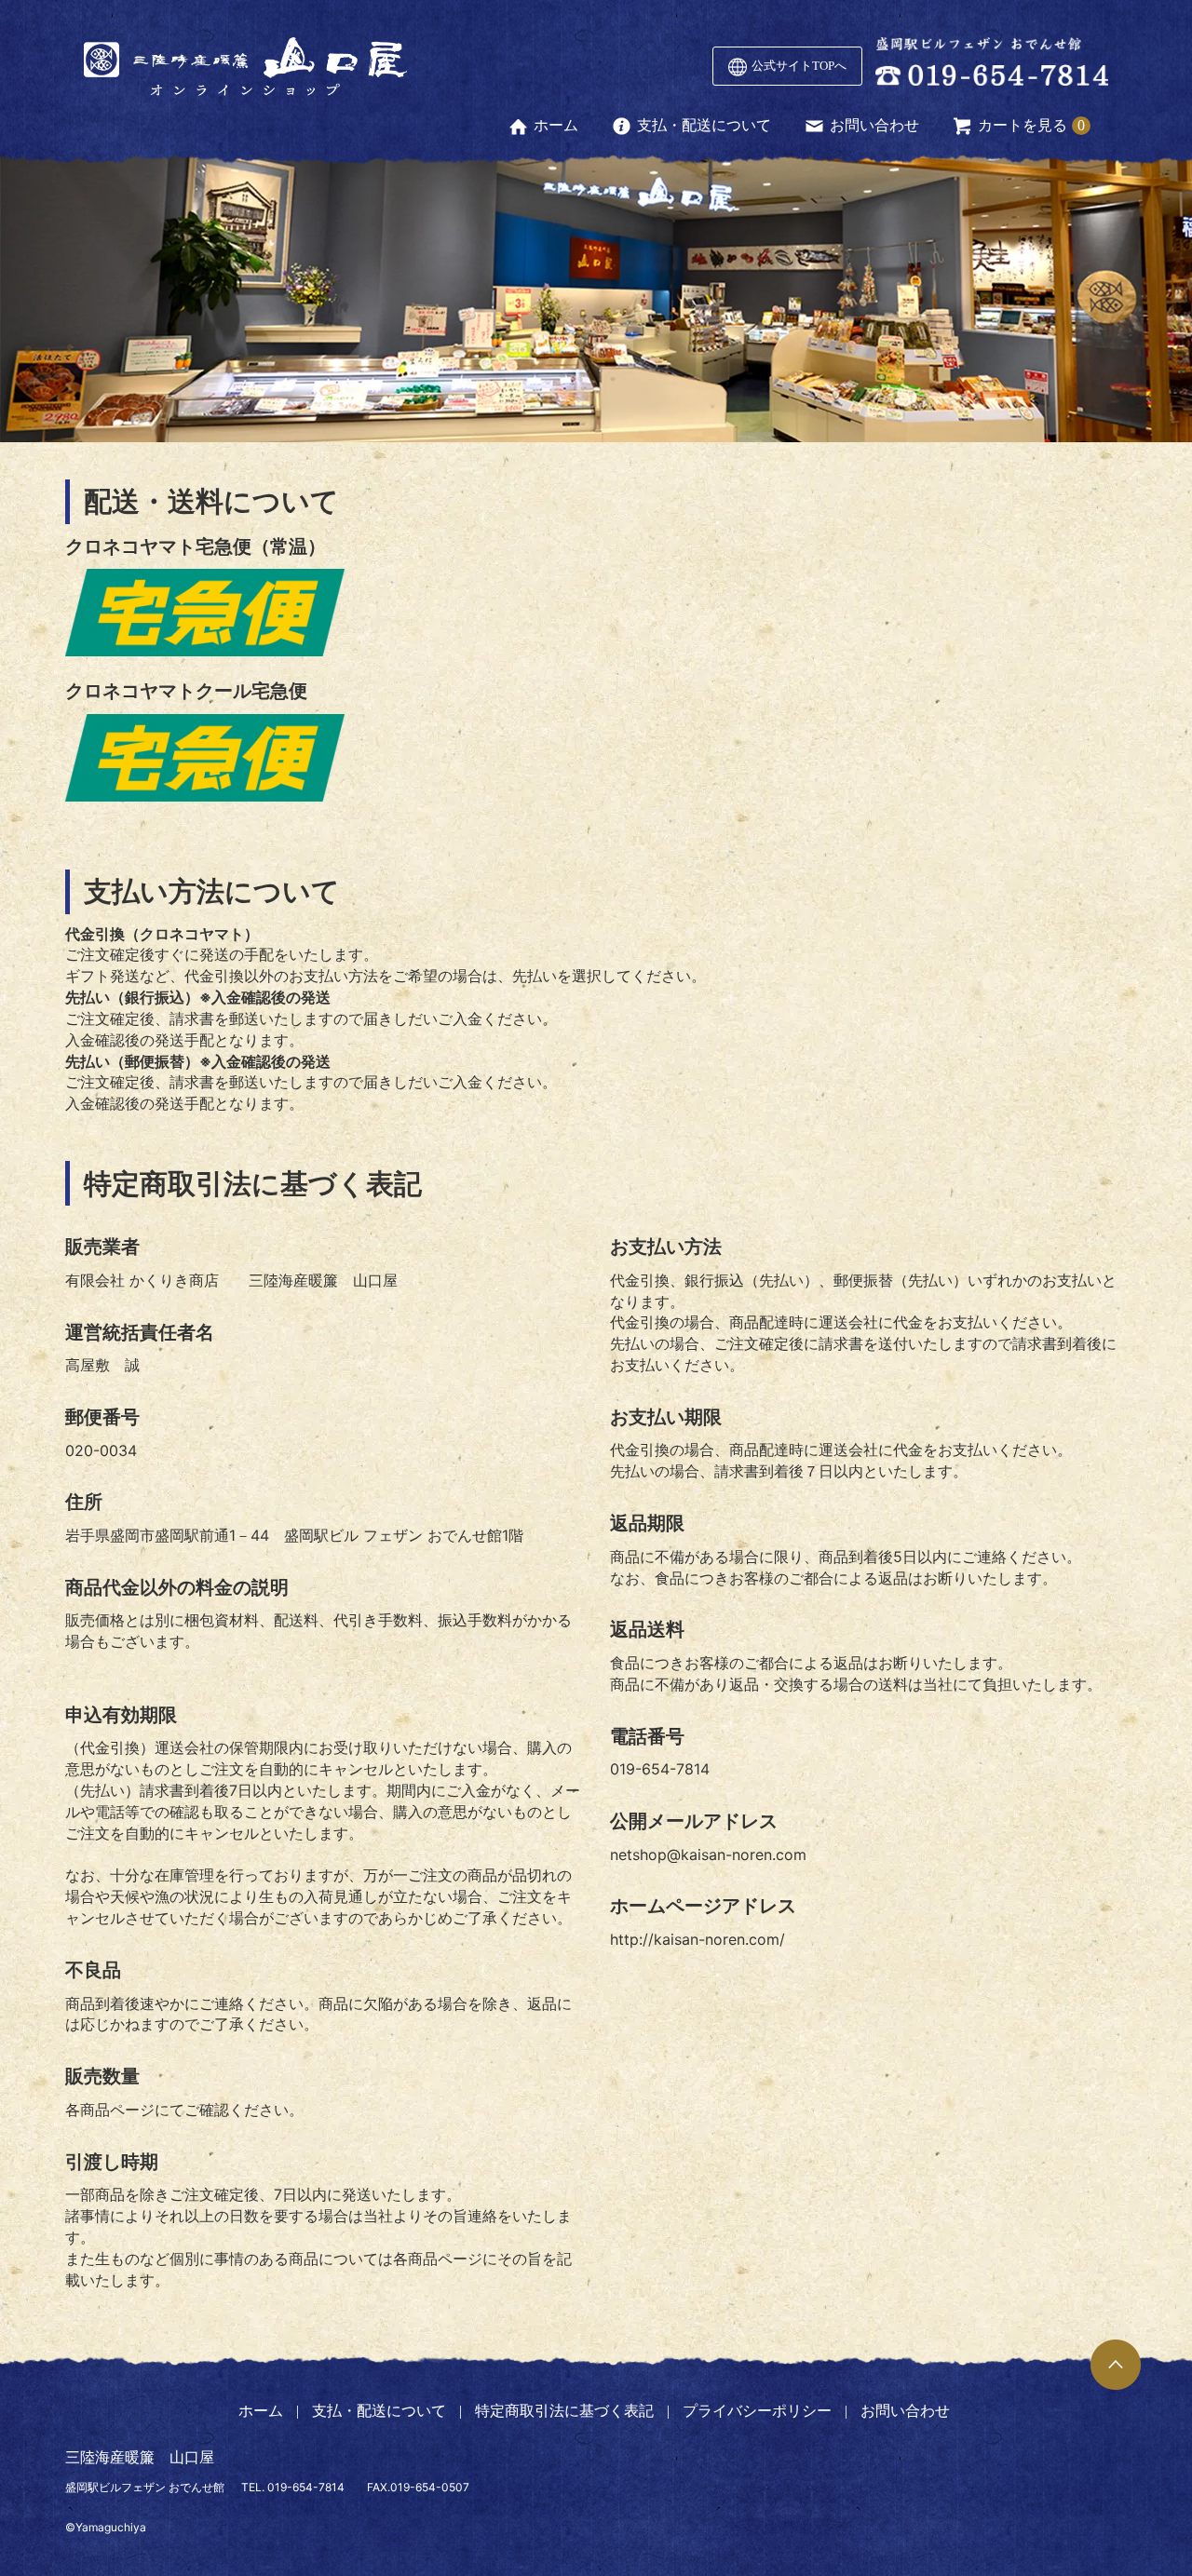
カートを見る (1023, 125)
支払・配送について (704, 125)
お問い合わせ (874, 125)
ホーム (556, 125)
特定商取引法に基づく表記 (564, 2411)
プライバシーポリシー (757, 2411)
